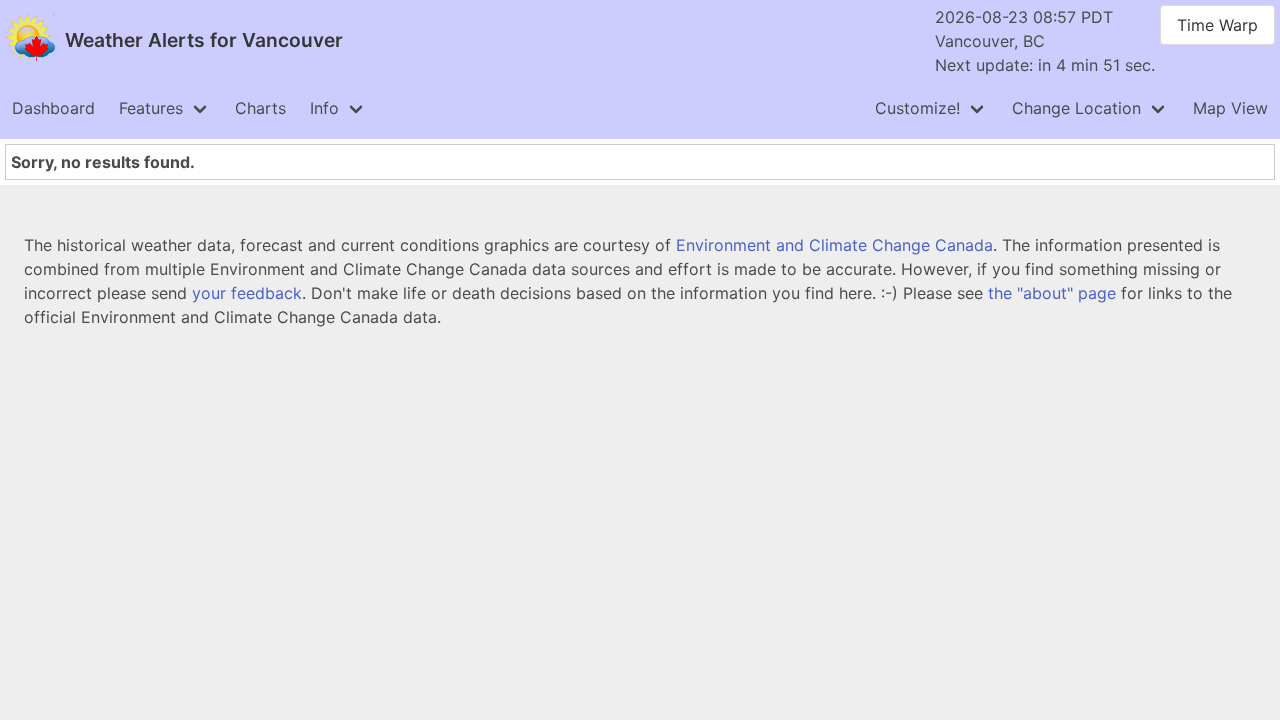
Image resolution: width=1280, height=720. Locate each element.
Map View (1230, 108)
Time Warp (1217, 25)
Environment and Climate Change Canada (834, 245)
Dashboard (53, 108)
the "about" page (1052, 293)
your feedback (247, 293)
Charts (260, 108)
